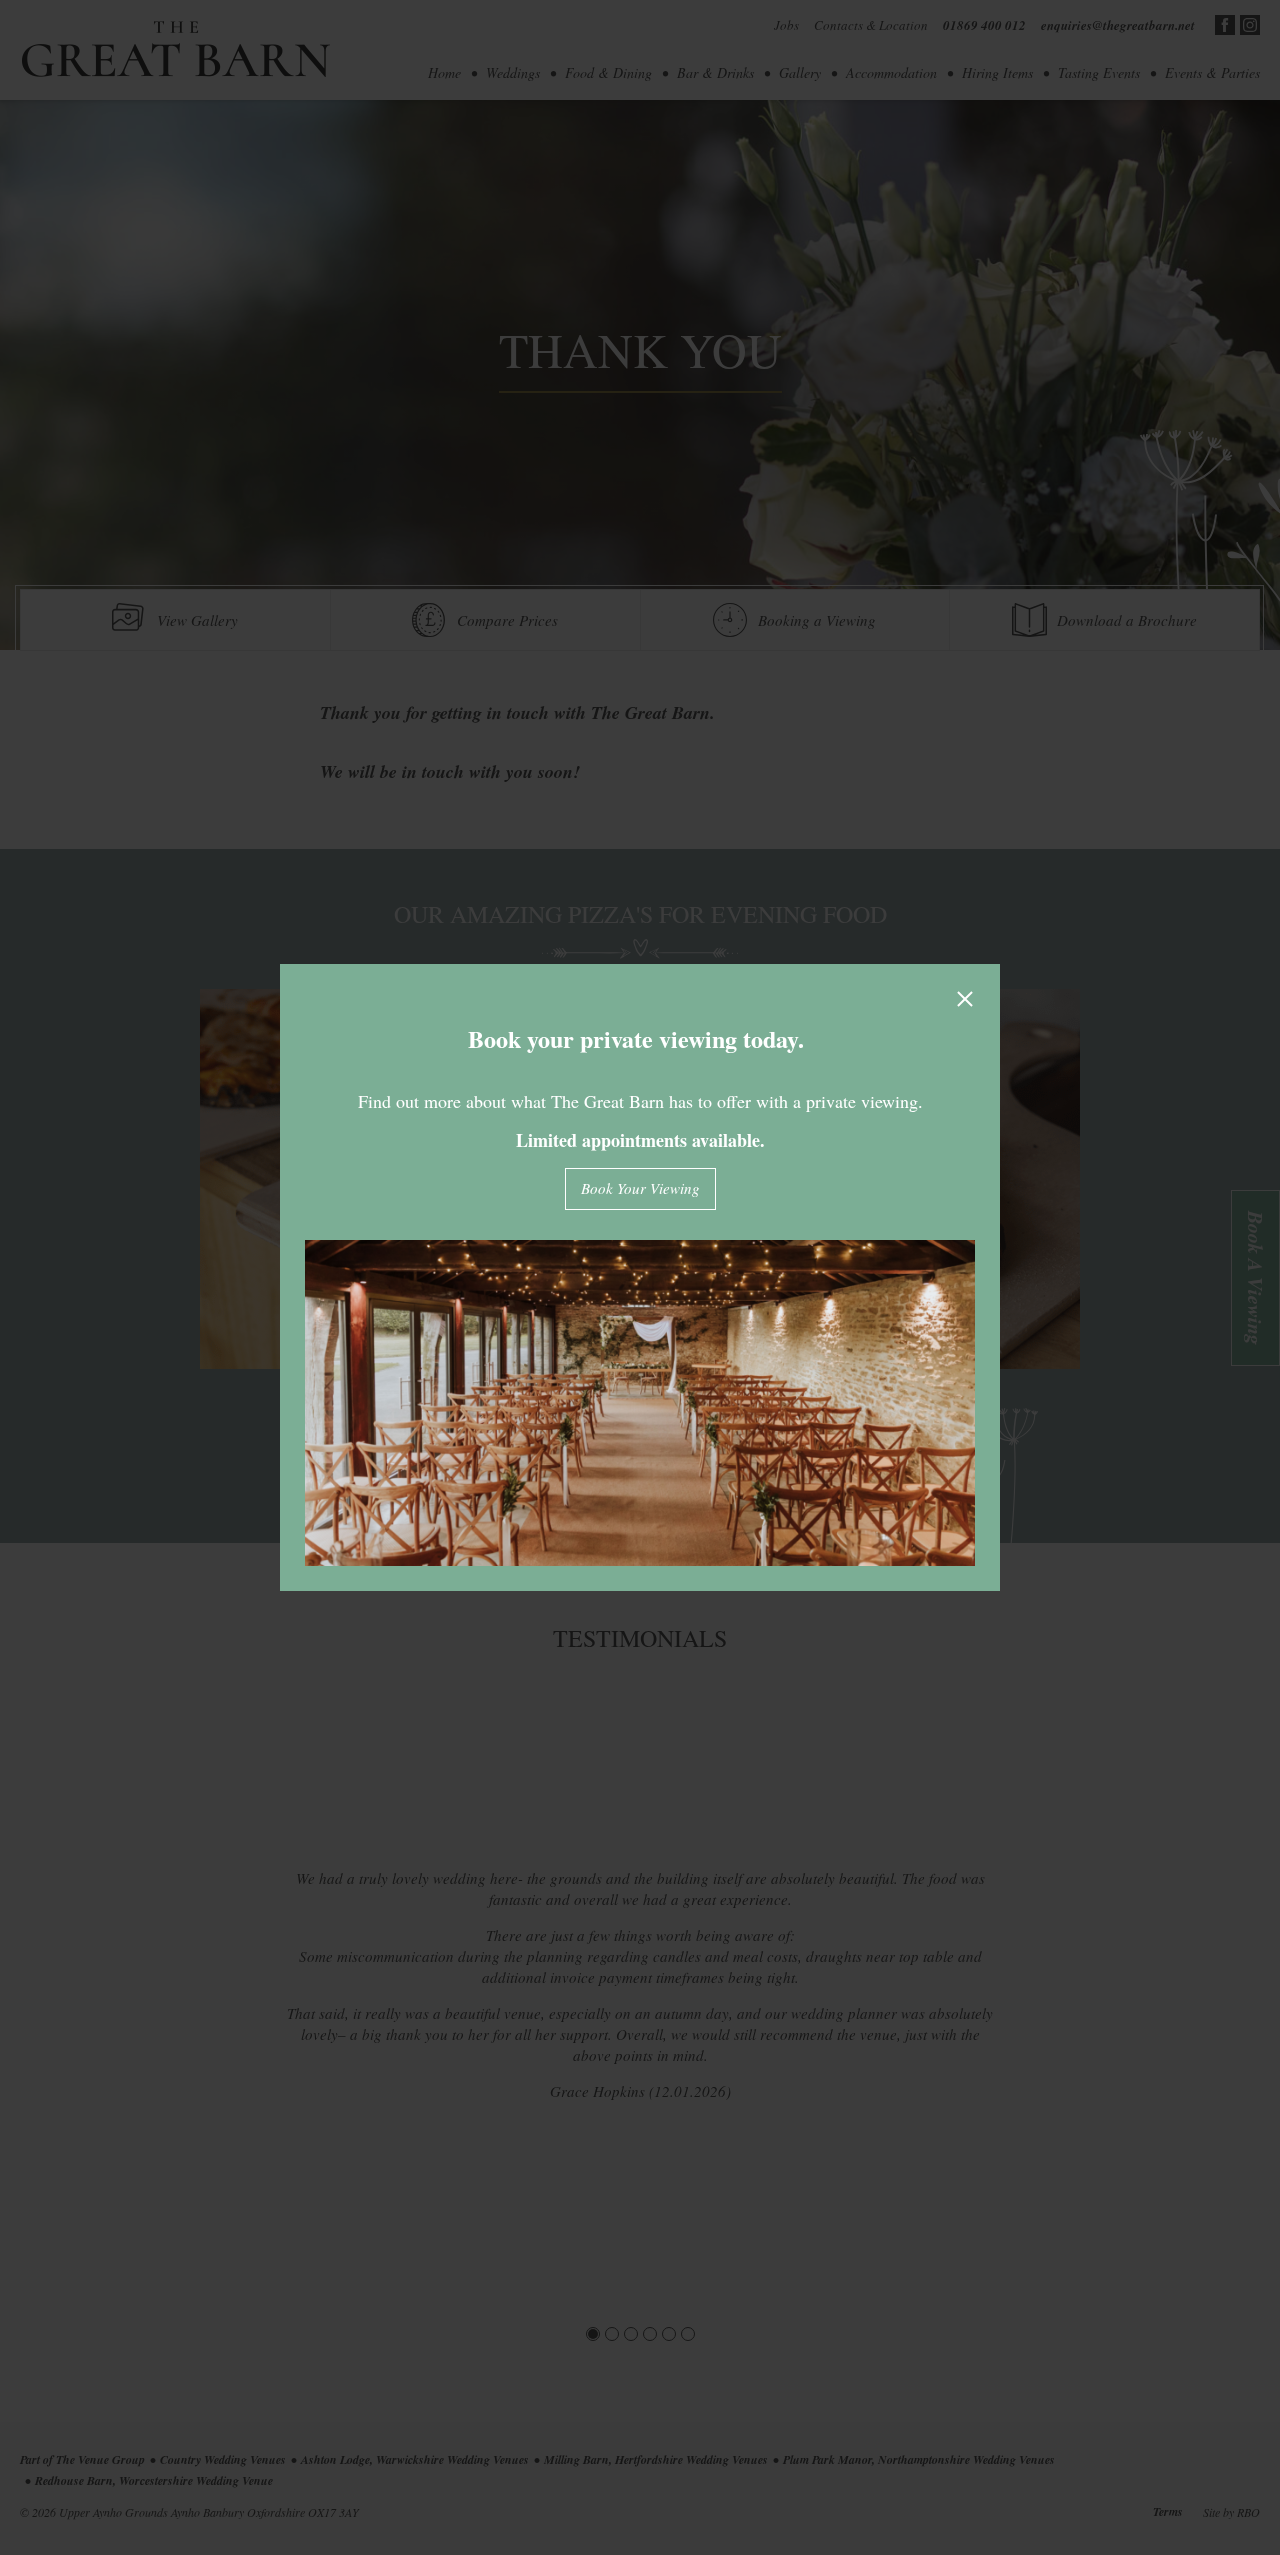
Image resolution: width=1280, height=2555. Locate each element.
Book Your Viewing (640, 1188)
